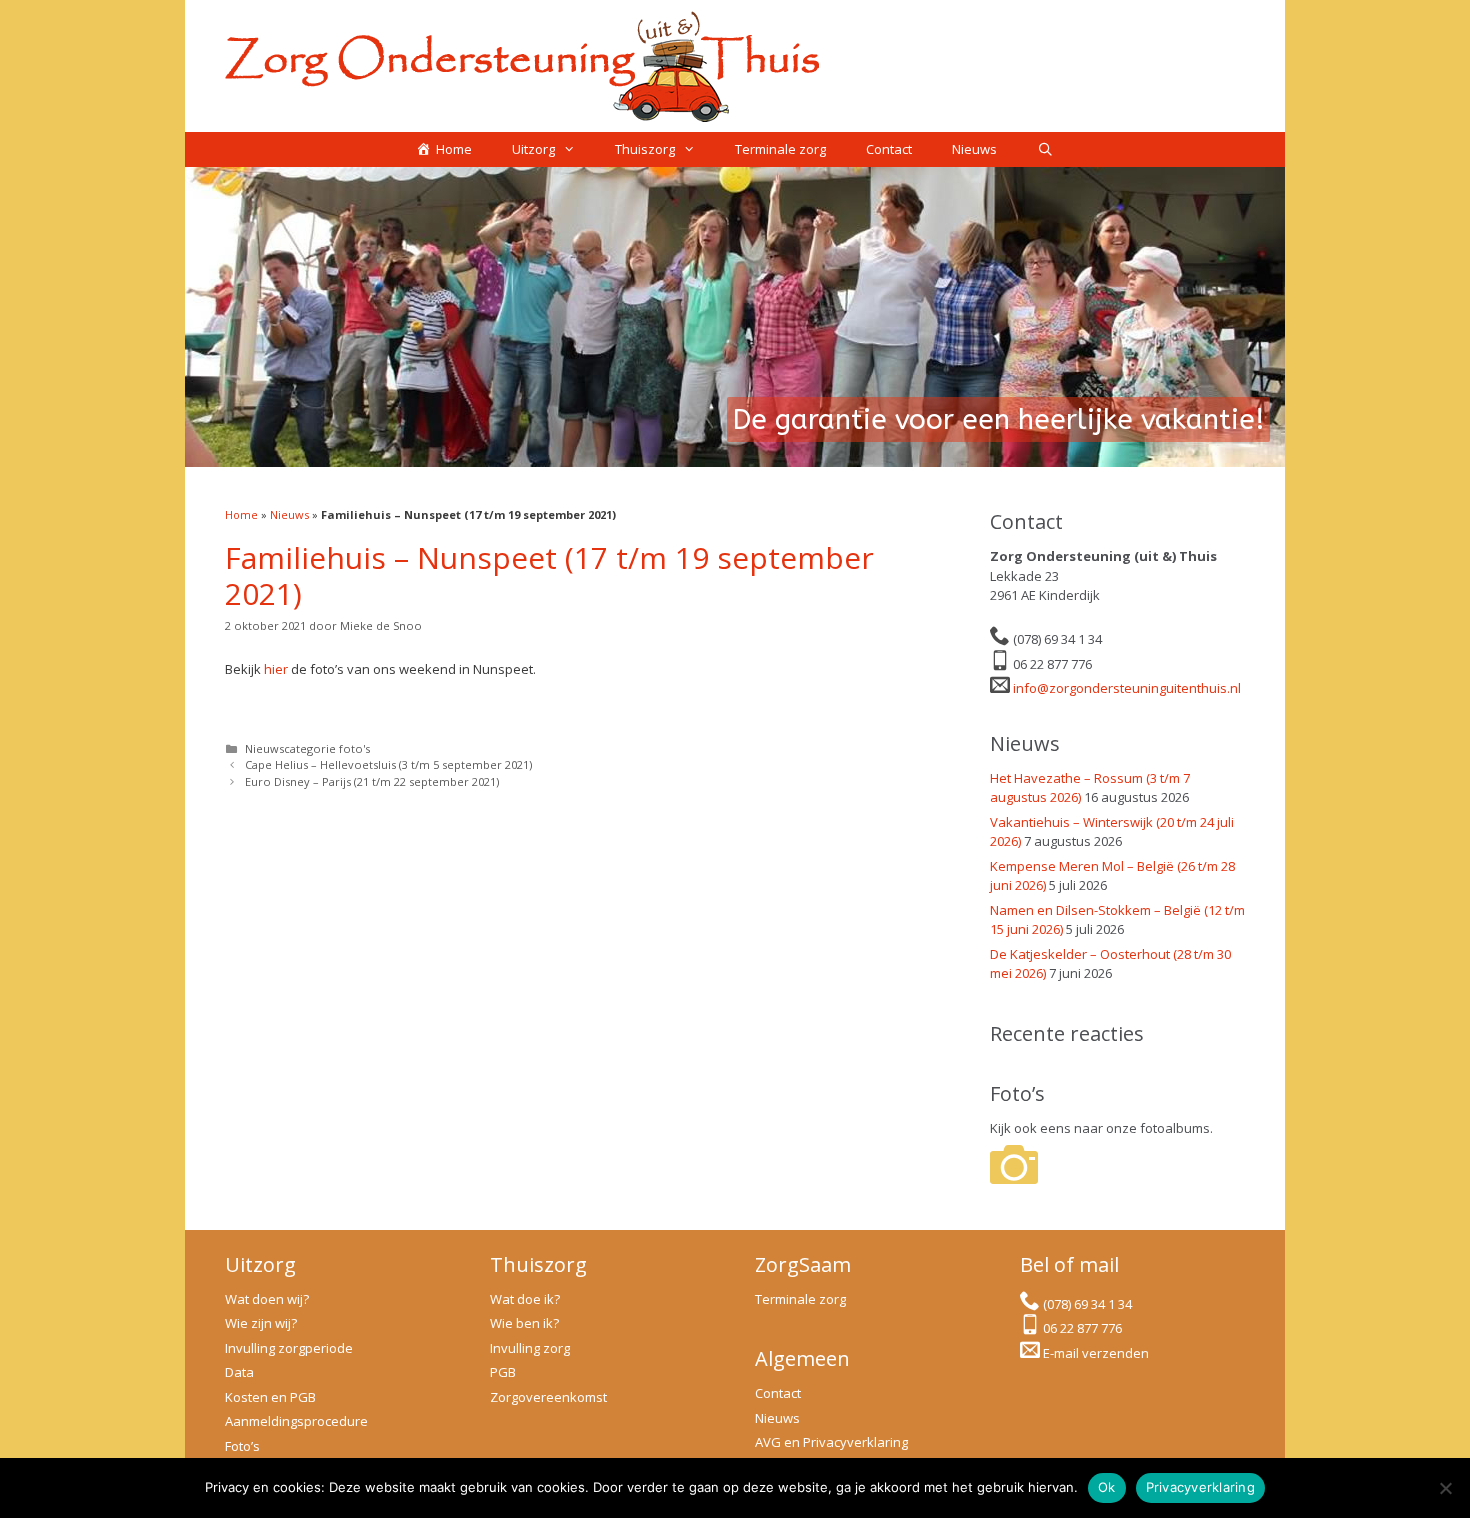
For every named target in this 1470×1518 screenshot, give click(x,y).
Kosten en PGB (270, 1397)
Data (239, 1372)
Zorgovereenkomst (548, 1397)
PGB (503, 1372)
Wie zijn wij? (261, 1323)
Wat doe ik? (525, 1299)
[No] (1445, 1488)
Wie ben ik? (524, 1323)
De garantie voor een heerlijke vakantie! (998, 419)
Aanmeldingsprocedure (296, 1421)
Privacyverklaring (1200, 1487)
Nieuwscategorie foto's (307, 748)
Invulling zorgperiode (289, 1348)
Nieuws (974, 149)
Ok (1107, 1487)
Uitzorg (533, 149)
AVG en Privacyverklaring (831, 1442)
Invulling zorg (530, 1348)
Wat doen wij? (267, 1299)
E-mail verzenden (1096, 1353)
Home (241, 514)
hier (276, 669)
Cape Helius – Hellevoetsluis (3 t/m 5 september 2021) (388, 764)
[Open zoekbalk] (1045, 149)
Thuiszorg (645, 149)
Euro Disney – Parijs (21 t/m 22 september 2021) (372, 781)
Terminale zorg (780, 149)
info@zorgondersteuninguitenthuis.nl (1127, 688)
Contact (889, 149)
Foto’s (242, 1446)
